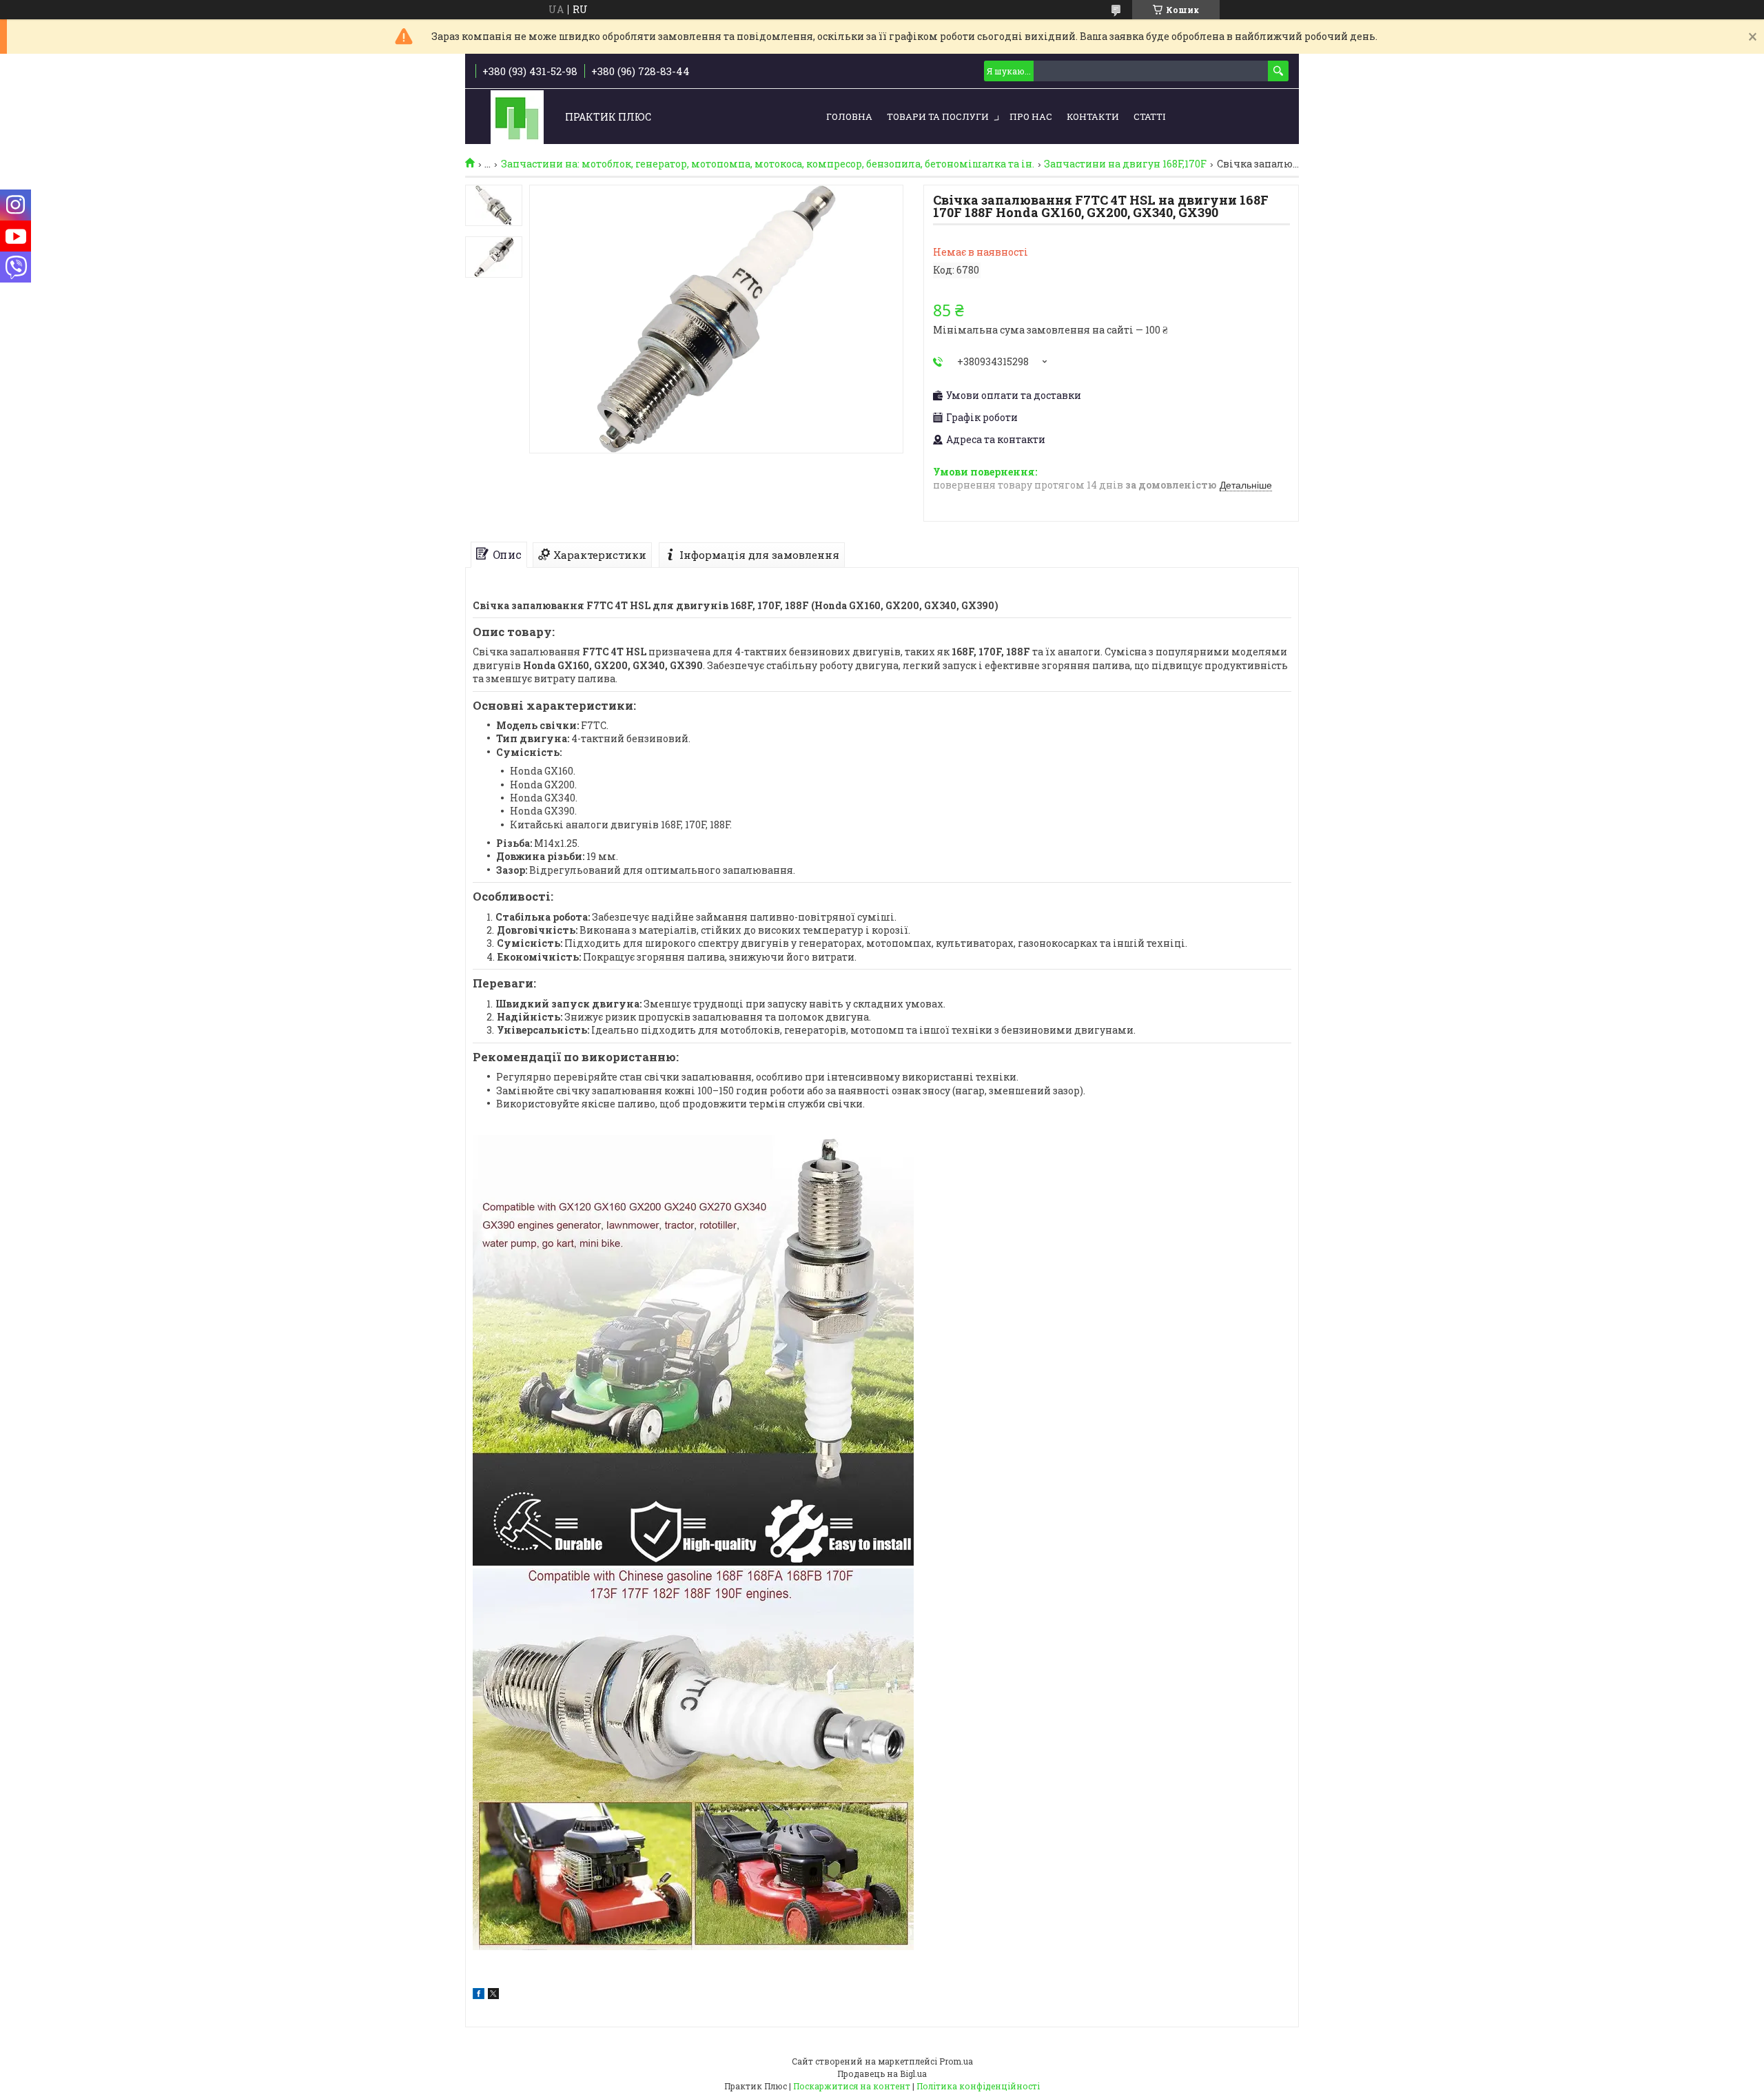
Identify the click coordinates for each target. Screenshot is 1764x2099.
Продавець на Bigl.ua (882, 2074)
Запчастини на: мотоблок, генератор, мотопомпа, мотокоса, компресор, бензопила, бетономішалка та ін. (768, 164)
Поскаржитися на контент (852, 2086)
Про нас (1031, 116)
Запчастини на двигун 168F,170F (1125, 164)
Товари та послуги (938, 116)
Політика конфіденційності (978, 2086)
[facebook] (479, 1995)
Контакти (1093, 116)
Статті (1149, 116)
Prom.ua (956, 2061)
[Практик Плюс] (517, 117)
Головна (849, 116)
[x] (493, 1995)
